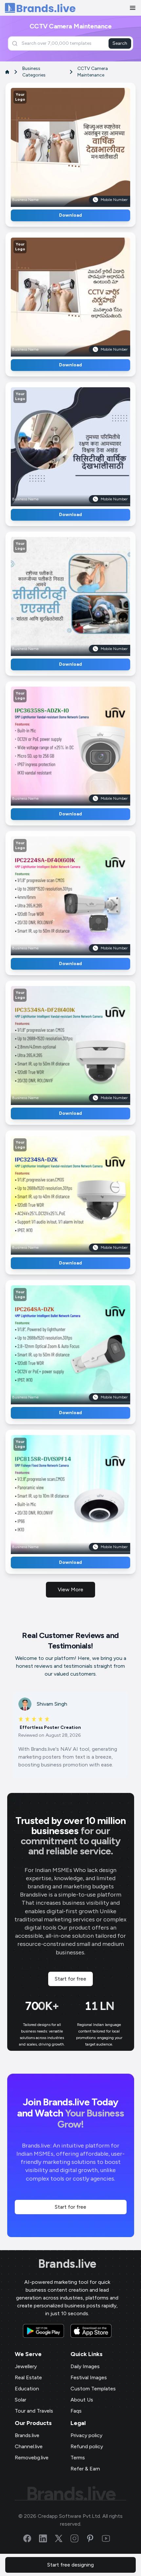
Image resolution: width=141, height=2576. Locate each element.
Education (27, 2389)
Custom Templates (93, 2389)
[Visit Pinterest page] (94, 2538)
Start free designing (70, 2565)
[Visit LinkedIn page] (47, 2538)
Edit (56, 145)
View (81, 145)
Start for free (70, 1979)
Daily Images (85, 2366)
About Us (82, 2400)
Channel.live (29, 2446)
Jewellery (26, 2366)
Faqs (76, 2411)
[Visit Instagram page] (78, 2538)
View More (70, 1589)
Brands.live (67, 2264)
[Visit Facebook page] (31, 2538)
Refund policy (87, 2446)
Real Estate (28, 2377)
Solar (20, 2400)
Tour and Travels (34, 2411)
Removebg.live (32, 2458)
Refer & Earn (85, 2469)
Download (70, 215)
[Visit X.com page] (63, 2538)
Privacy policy (86, 2435)
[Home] (40, 8)
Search (120, 43)
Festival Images (89, 2377)
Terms (78, 2458)
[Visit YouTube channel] (110, 2538)
